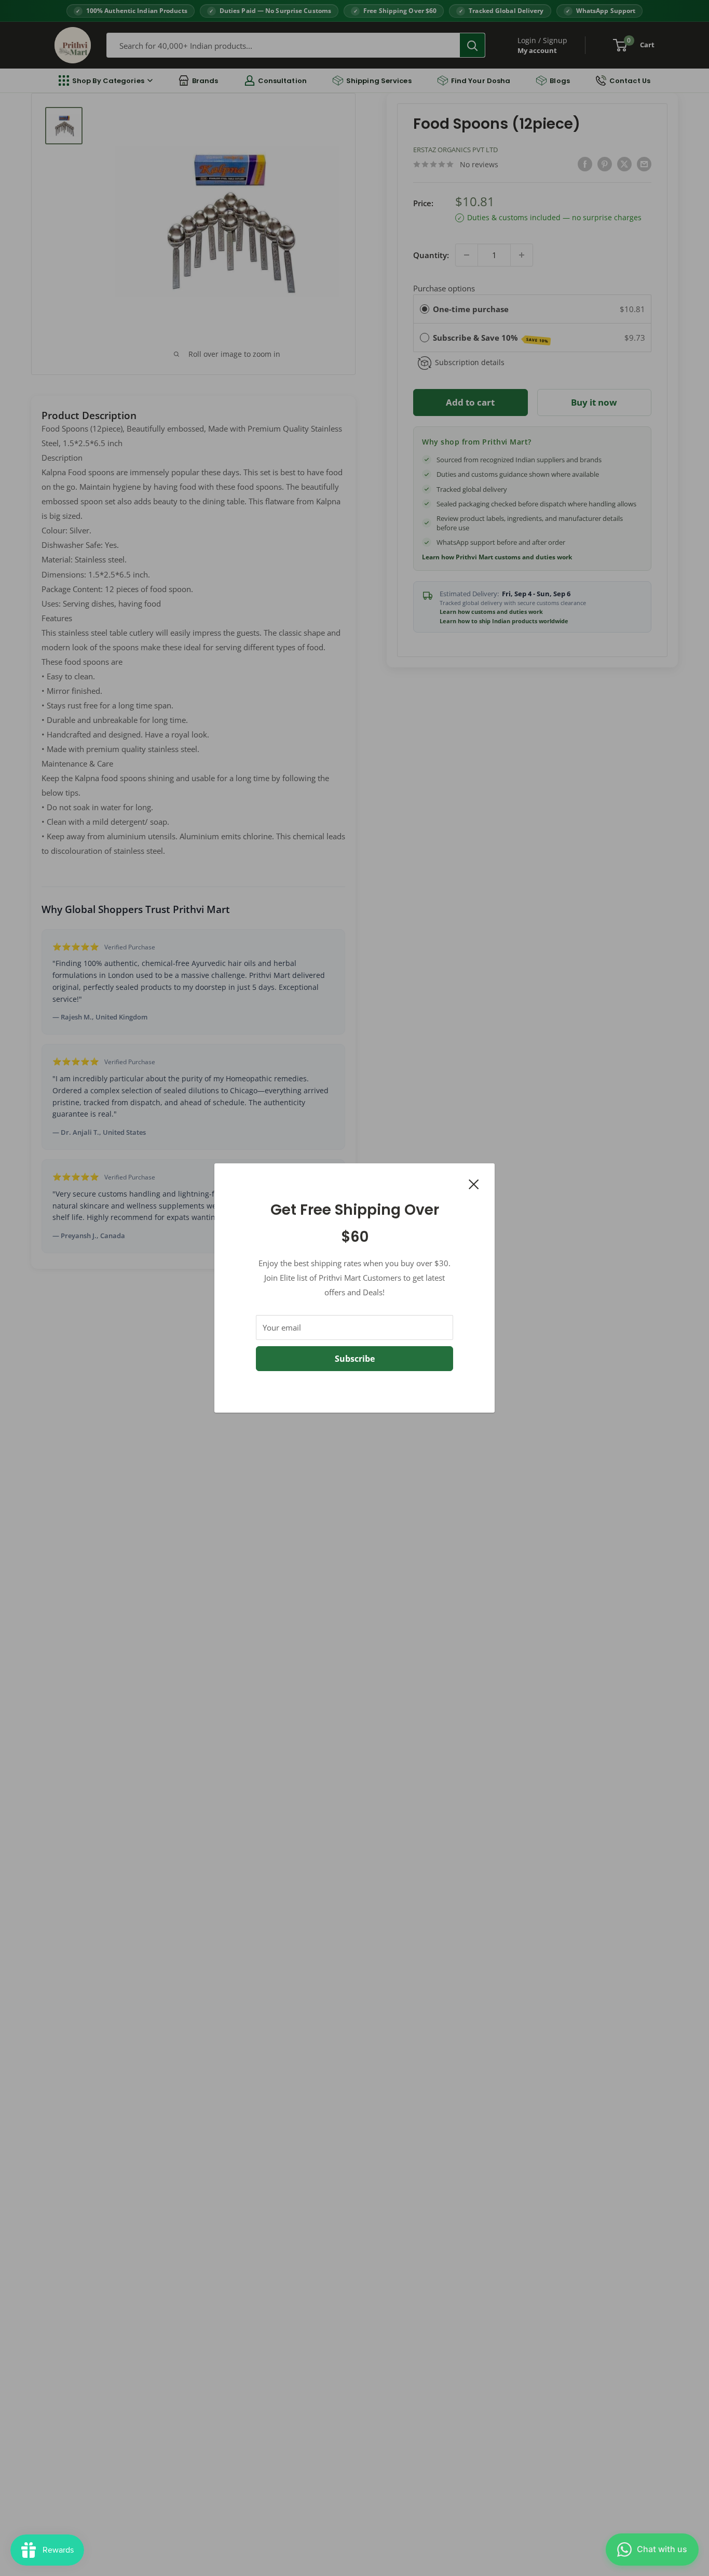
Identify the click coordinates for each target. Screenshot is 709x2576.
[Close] (474, 1183)
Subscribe (355, 1359)
